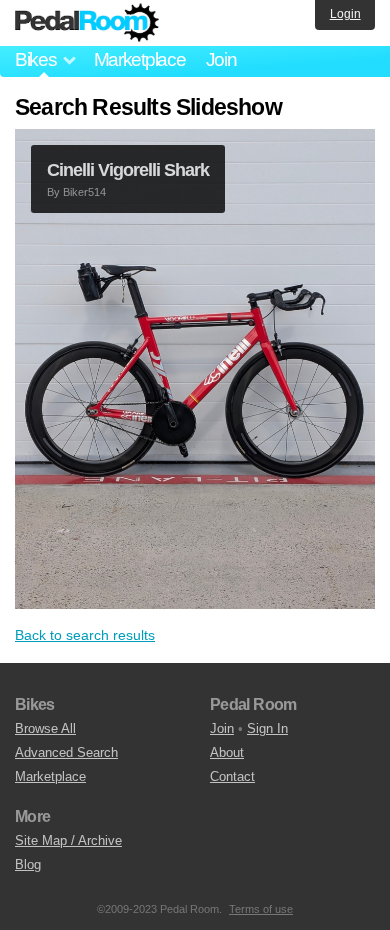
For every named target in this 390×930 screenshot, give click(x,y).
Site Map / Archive (68, 840)
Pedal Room (87, 23)
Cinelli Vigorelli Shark (128, 170)
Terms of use (261, 909)
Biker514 (84, 192)
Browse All (45, 728)
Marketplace (140, 59)
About (227, 752)
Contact (232, 776)
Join (221, 59)
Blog (28, 864)
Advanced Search (66, 752)
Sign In (267, 728)
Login (345, 14)
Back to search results (85, 635)
